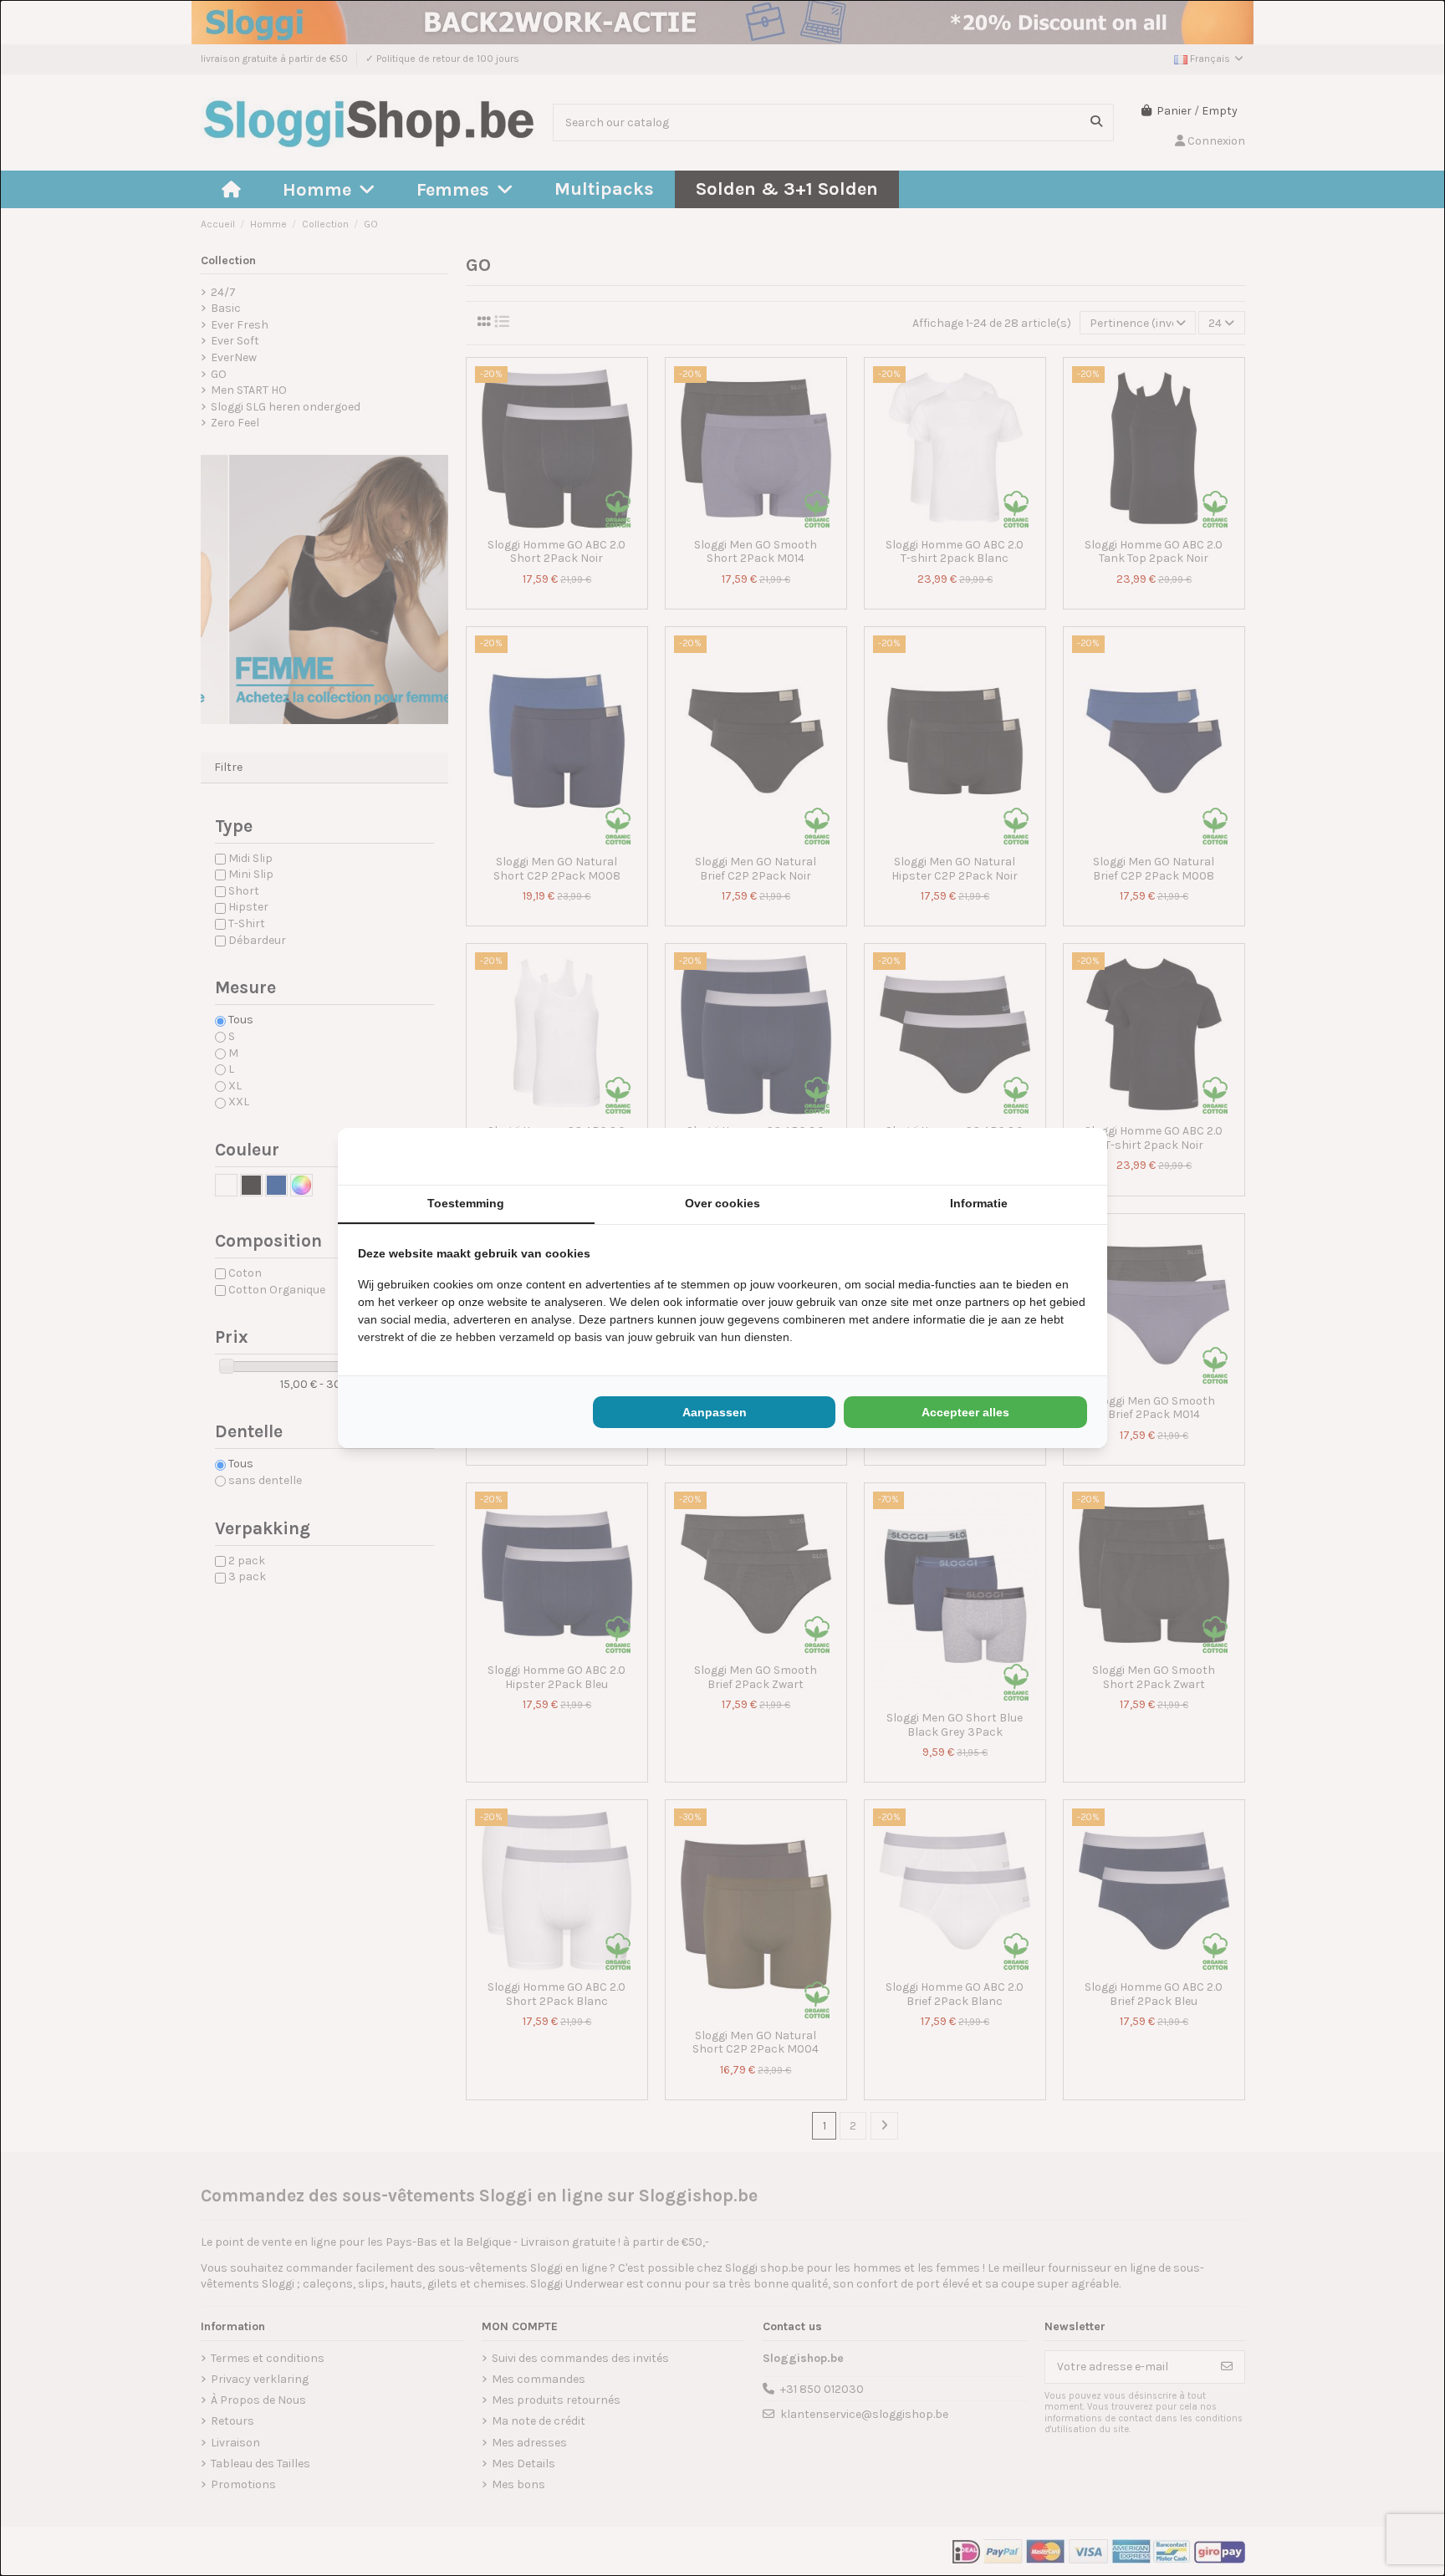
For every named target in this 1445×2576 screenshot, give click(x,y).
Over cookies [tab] (722, 1203)
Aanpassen (715, 1412)
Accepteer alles (965, 1412)
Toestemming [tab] (466, 1203)
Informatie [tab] (979, 1203)
